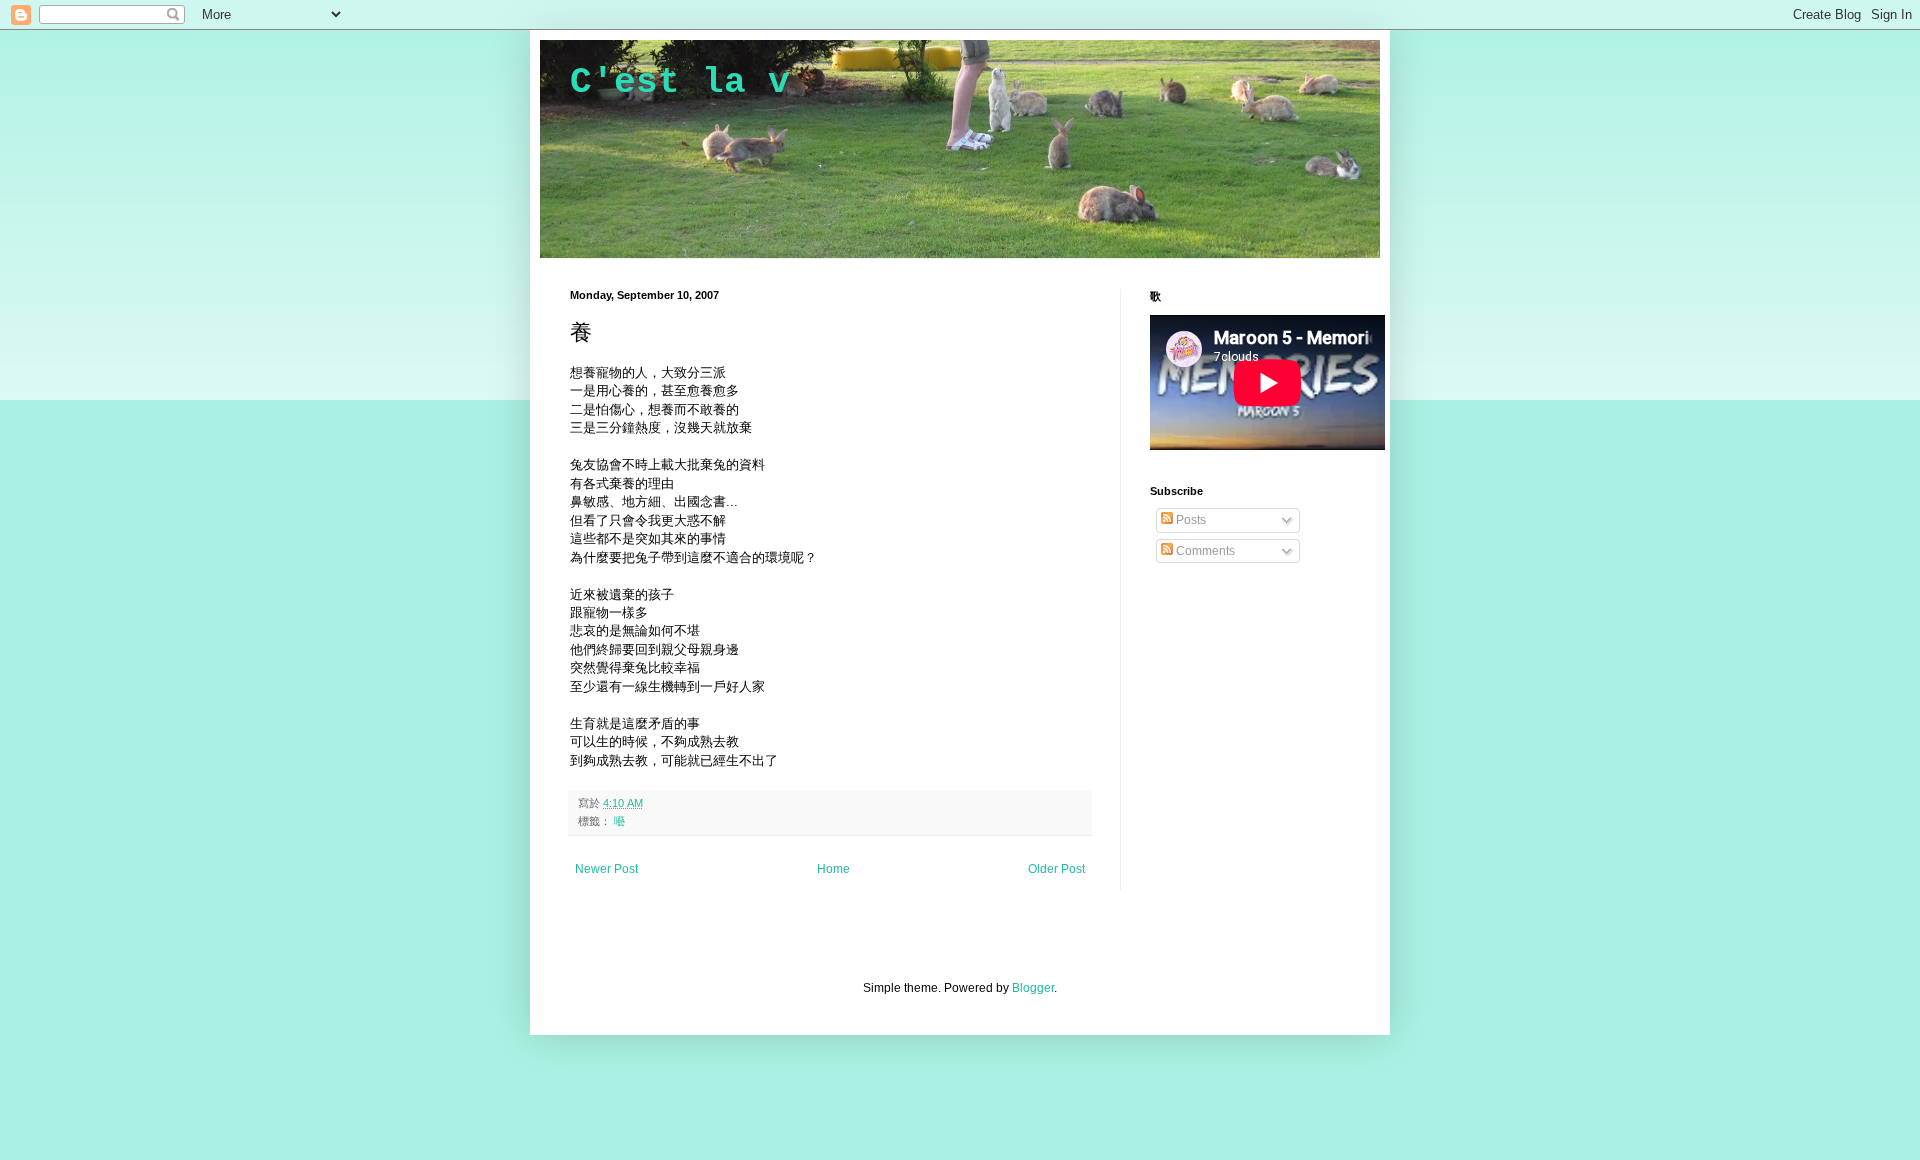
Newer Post (606, 869)
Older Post (1056, 869)
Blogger (1033, 988)
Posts (1189, 520)
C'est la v (680, 82)
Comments (1204, 551)
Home (833, 869)
